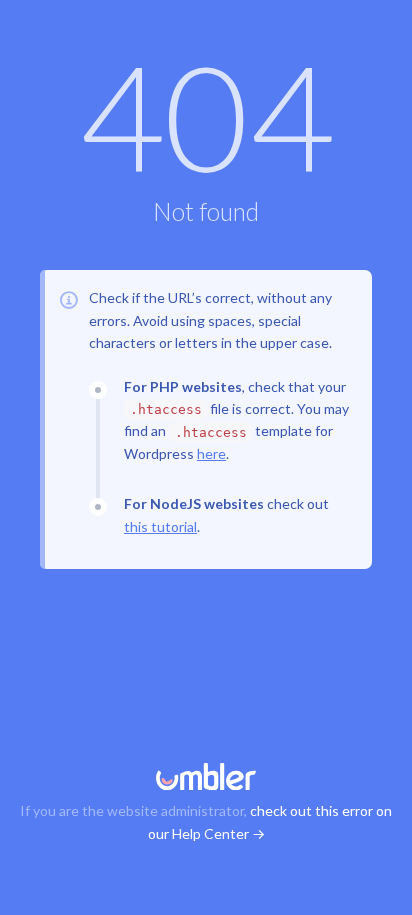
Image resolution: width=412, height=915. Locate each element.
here (211, 453)
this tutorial (160, 526)
